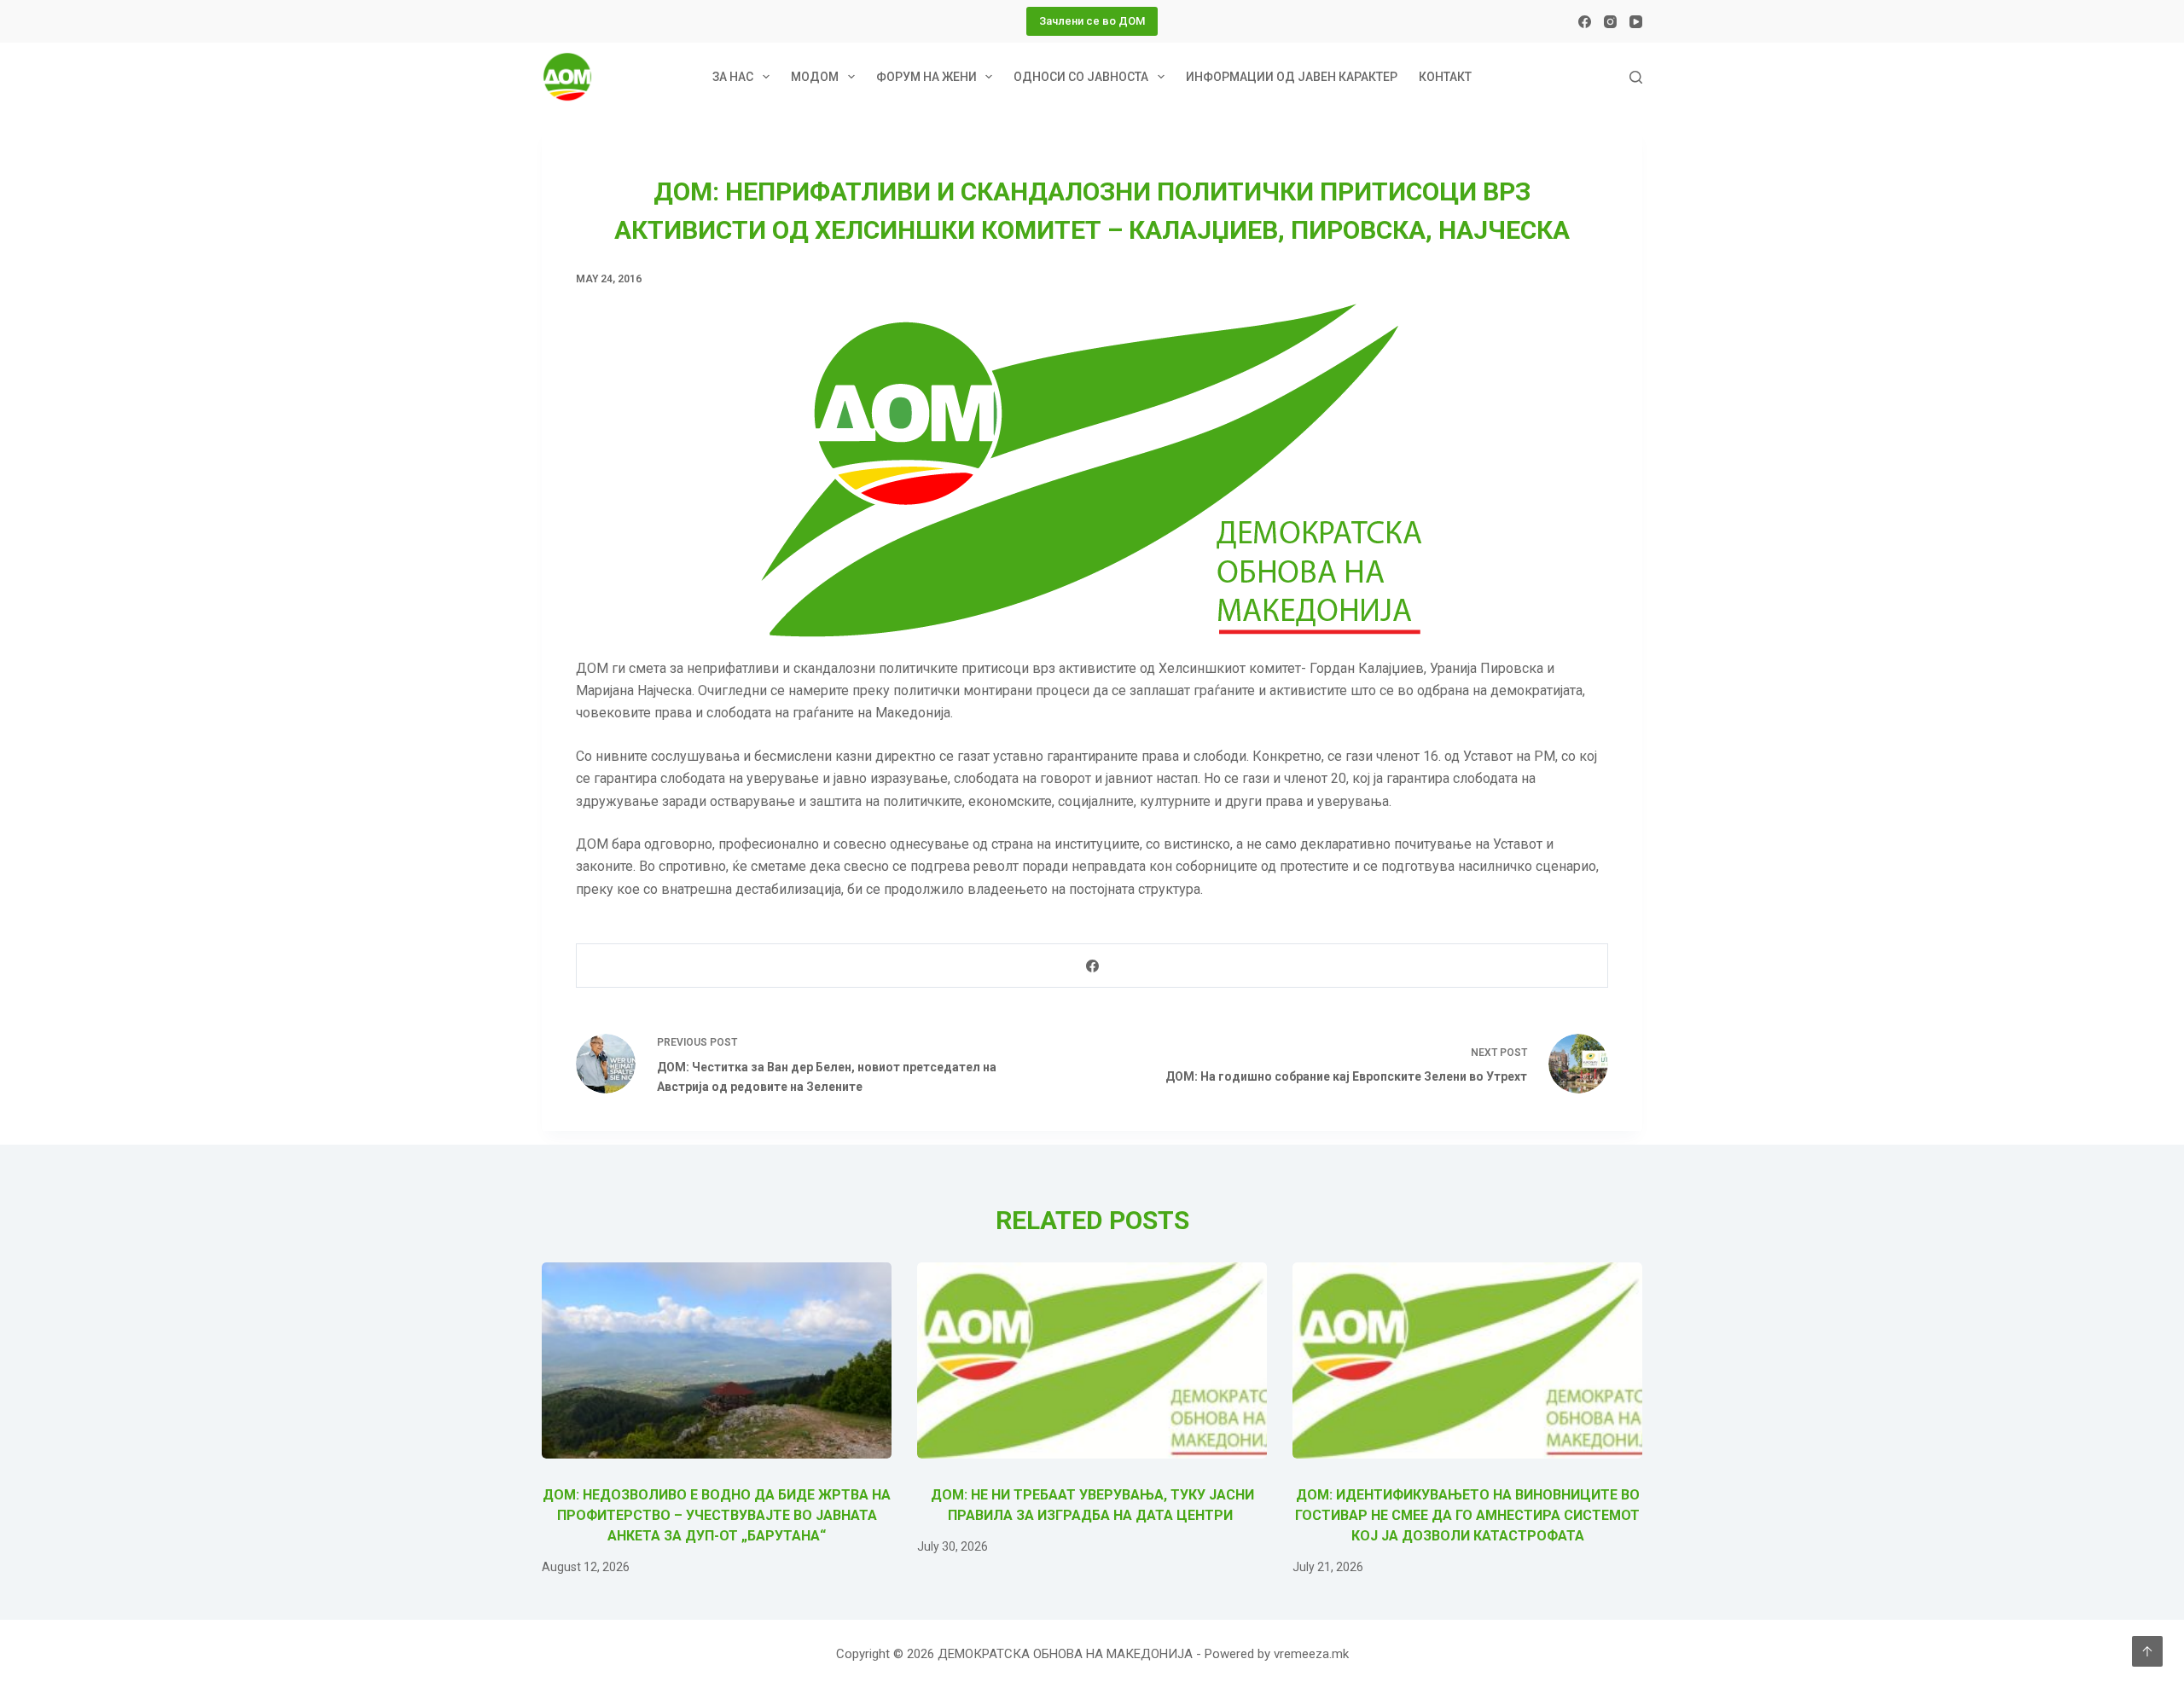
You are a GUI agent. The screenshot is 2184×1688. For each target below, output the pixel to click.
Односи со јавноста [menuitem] (1081, 77)
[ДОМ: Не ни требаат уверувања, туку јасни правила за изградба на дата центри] (1092, 1361)
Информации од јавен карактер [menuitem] (1292, 77)
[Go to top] (2147, 1651)
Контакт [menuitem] (1445, 77)
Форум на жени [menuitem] (926, 77)
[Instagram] (1610, 22)
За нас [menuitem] (733, 77)
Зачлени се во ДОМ (1092, 21)
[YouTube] (1636, 22)
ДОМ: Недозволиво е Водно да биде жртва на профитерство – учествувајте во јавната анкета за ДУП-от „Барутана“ (717, 1515)
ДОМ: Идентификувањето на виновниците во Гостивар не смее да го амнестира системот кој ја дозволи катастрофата (1467, 1515)
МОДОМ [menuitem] (815, 77)
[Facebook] (1585, 22)
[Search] (1636, 77)
